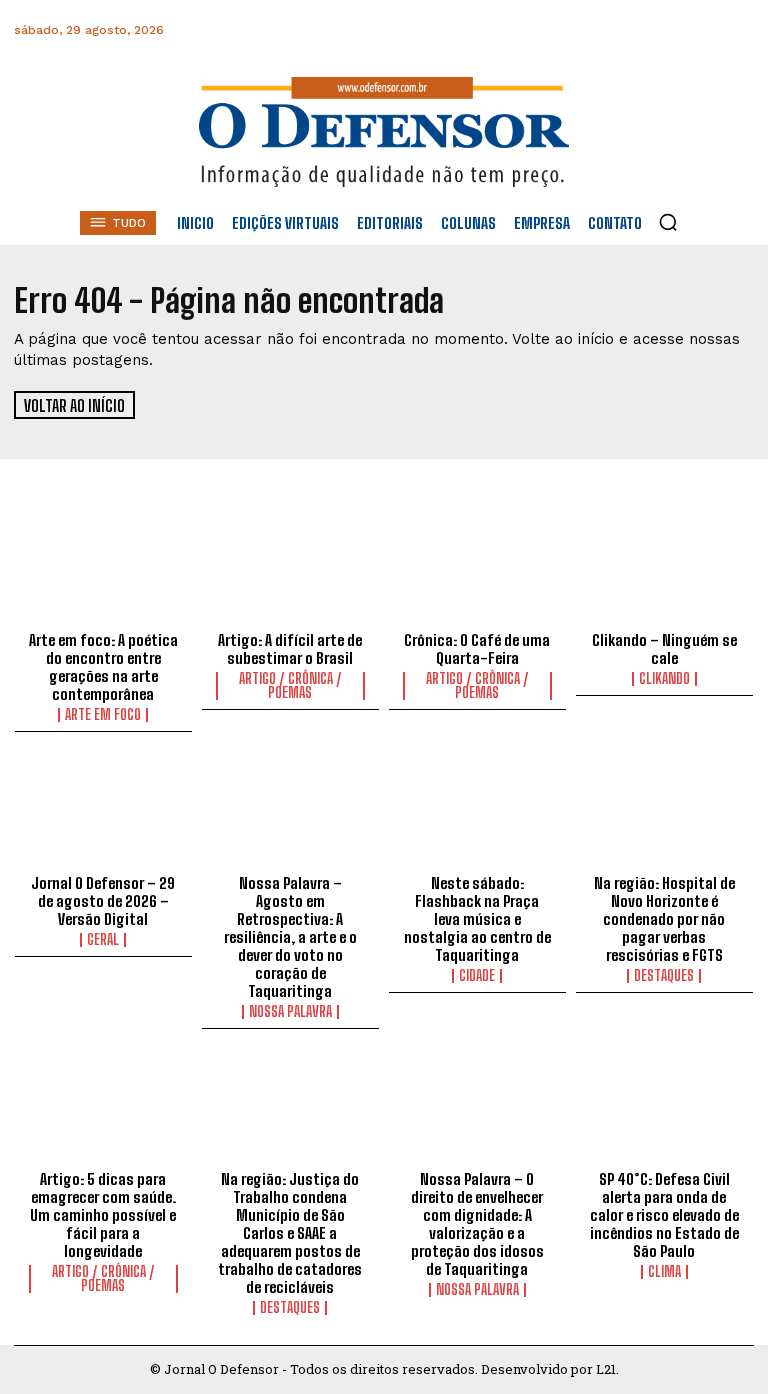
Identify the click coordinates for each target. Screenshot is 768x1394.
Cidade (477, 976)
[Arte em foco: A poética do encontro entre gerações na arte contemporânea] (103, 570)
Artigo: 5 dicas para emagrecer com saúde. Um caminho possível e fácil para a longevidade (103, 1215)
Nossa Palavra (290, 1012)
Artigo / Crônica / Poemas (290, 686)
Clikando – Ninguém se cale (664, 649)
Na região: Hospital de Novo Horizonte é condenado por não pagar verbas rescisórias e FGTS (664, 919)
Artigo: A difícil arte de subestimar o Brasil (290, 649)
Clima (664, 1272)
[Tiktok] (736, 30)
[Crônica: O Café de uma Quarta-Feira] (477, 570)
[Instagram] (556, 30)
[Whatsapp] (601, 30)
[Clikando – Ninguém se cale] (664, 570)
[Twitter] (646, 30)
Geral (103, 940)
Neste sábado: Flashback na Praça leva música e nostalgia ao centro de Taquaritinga (477, 919)
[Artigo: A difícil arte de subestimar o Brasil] (290, 570)
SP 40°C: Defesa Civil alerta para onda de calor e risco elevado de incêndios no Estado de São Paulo (664, 1215)
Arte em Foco (103, 715)
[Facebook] (511, 30)
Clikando (664, 679)
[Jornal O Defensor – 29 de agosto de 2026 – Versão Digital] (103, 813)
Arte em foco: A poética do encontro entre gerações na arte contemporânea (103, 667)
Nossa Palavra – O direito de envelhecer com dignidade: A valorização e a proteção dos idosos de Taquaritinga (477, 1224)
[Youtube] (691, 30)
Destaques (664, 976)
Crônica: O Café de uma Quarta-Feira (477, 649)
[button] (668, 222)
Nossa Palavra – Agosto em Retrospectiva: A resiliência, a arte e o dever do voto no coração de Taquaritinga (290, 937)
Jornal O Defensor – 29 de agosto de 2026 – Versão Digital (103, 901)
